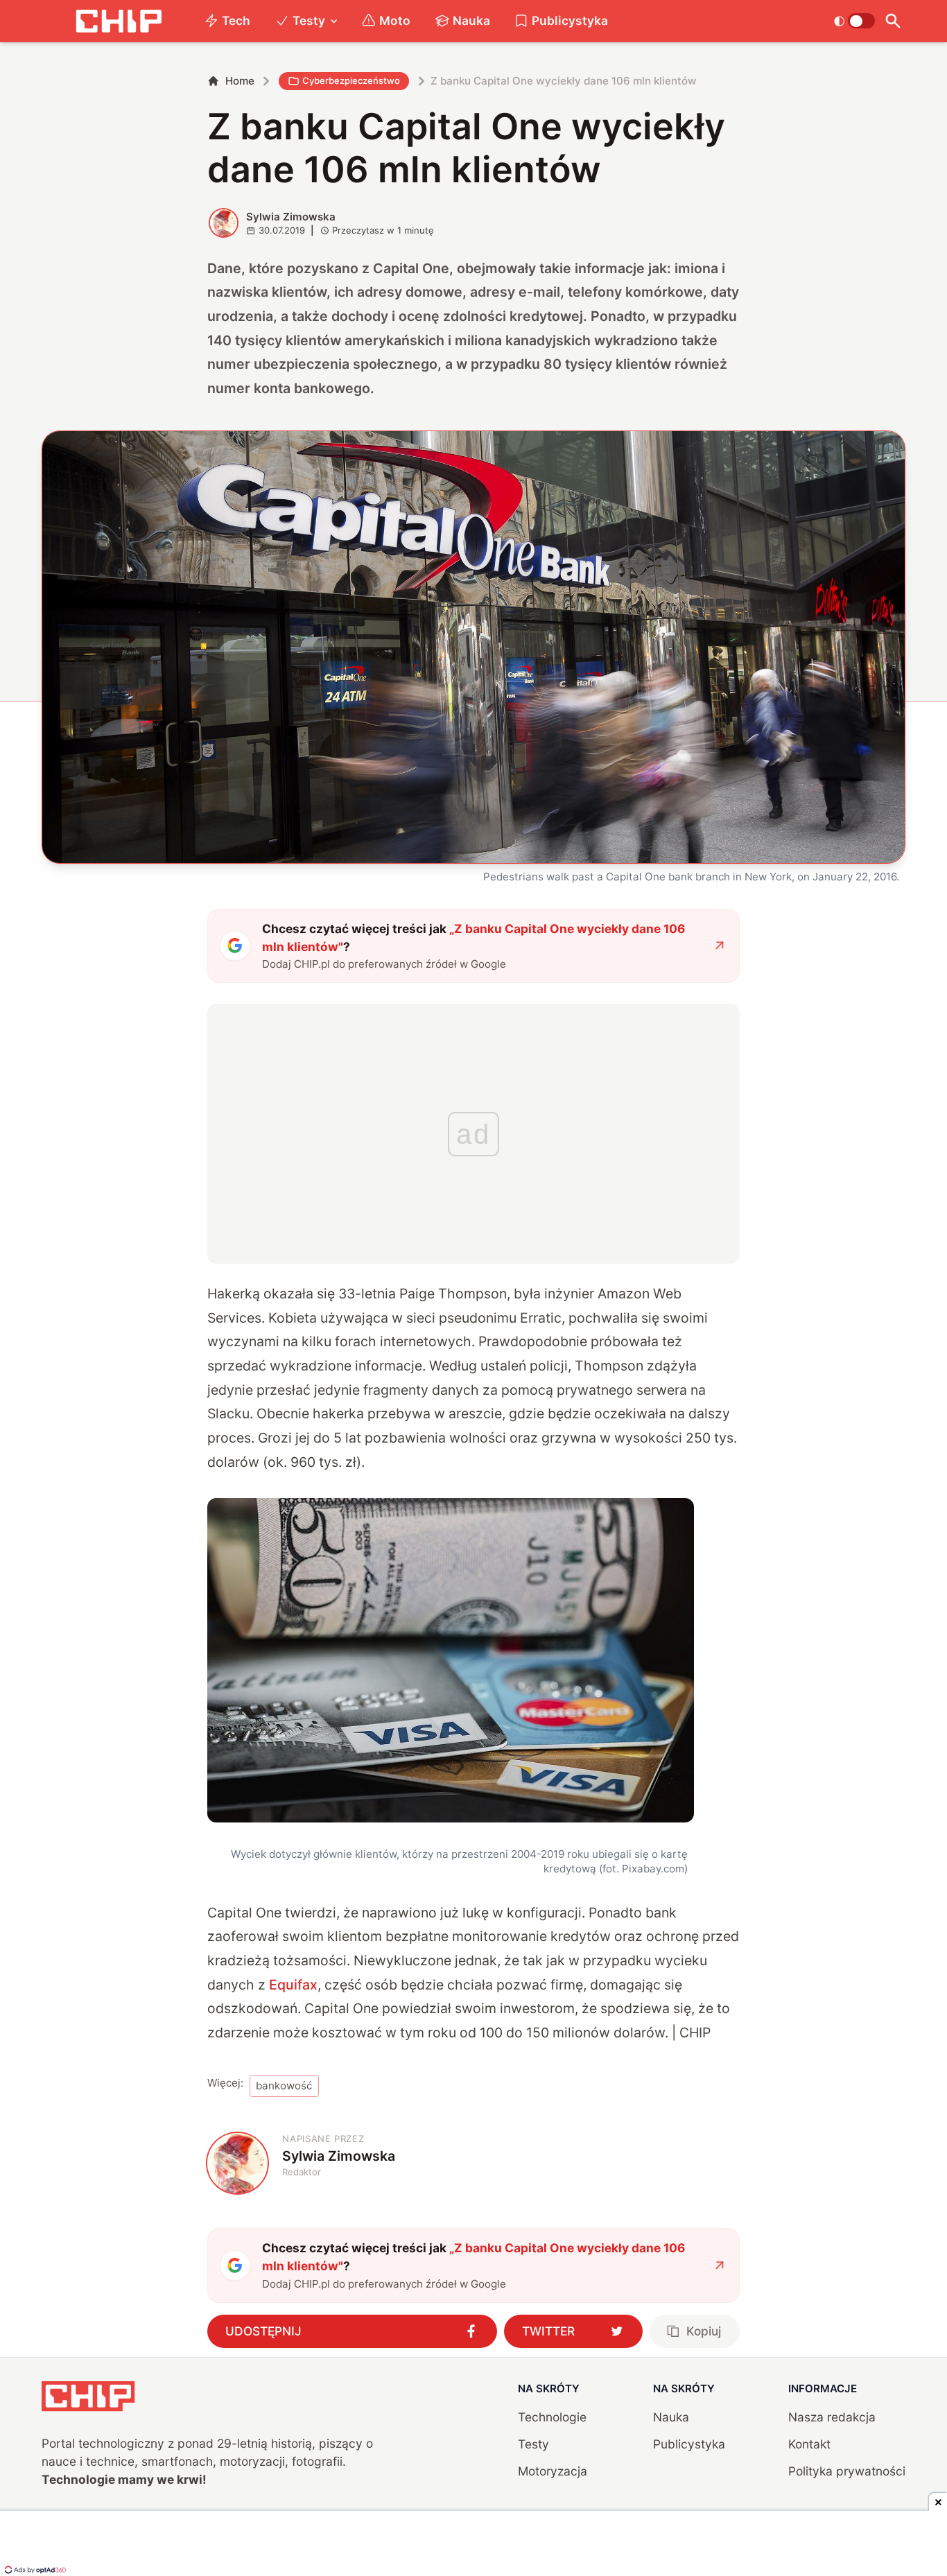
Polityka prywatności (847, 2471)
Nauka (471, 20)
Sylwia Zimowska (291, 217)
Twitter (548, 2331)
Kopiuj (704, 2331)
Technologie (552, 2417)
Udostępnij (263, 2331)
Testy (309, 20)
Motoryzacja (553, 2471)
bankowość (284, 2086)
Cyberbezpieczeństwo (351, 80)
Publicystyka (570, 20)
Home (240, 81)
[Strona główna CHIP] (119, 21)
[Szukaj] (893, 21)
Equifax (293, 1985)
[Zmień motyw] (854, 21)
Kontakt (809, 2444)
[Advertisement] (473, 2545)
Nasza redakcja (832, 2417)
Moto (395, 20)
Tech (236, 20)
